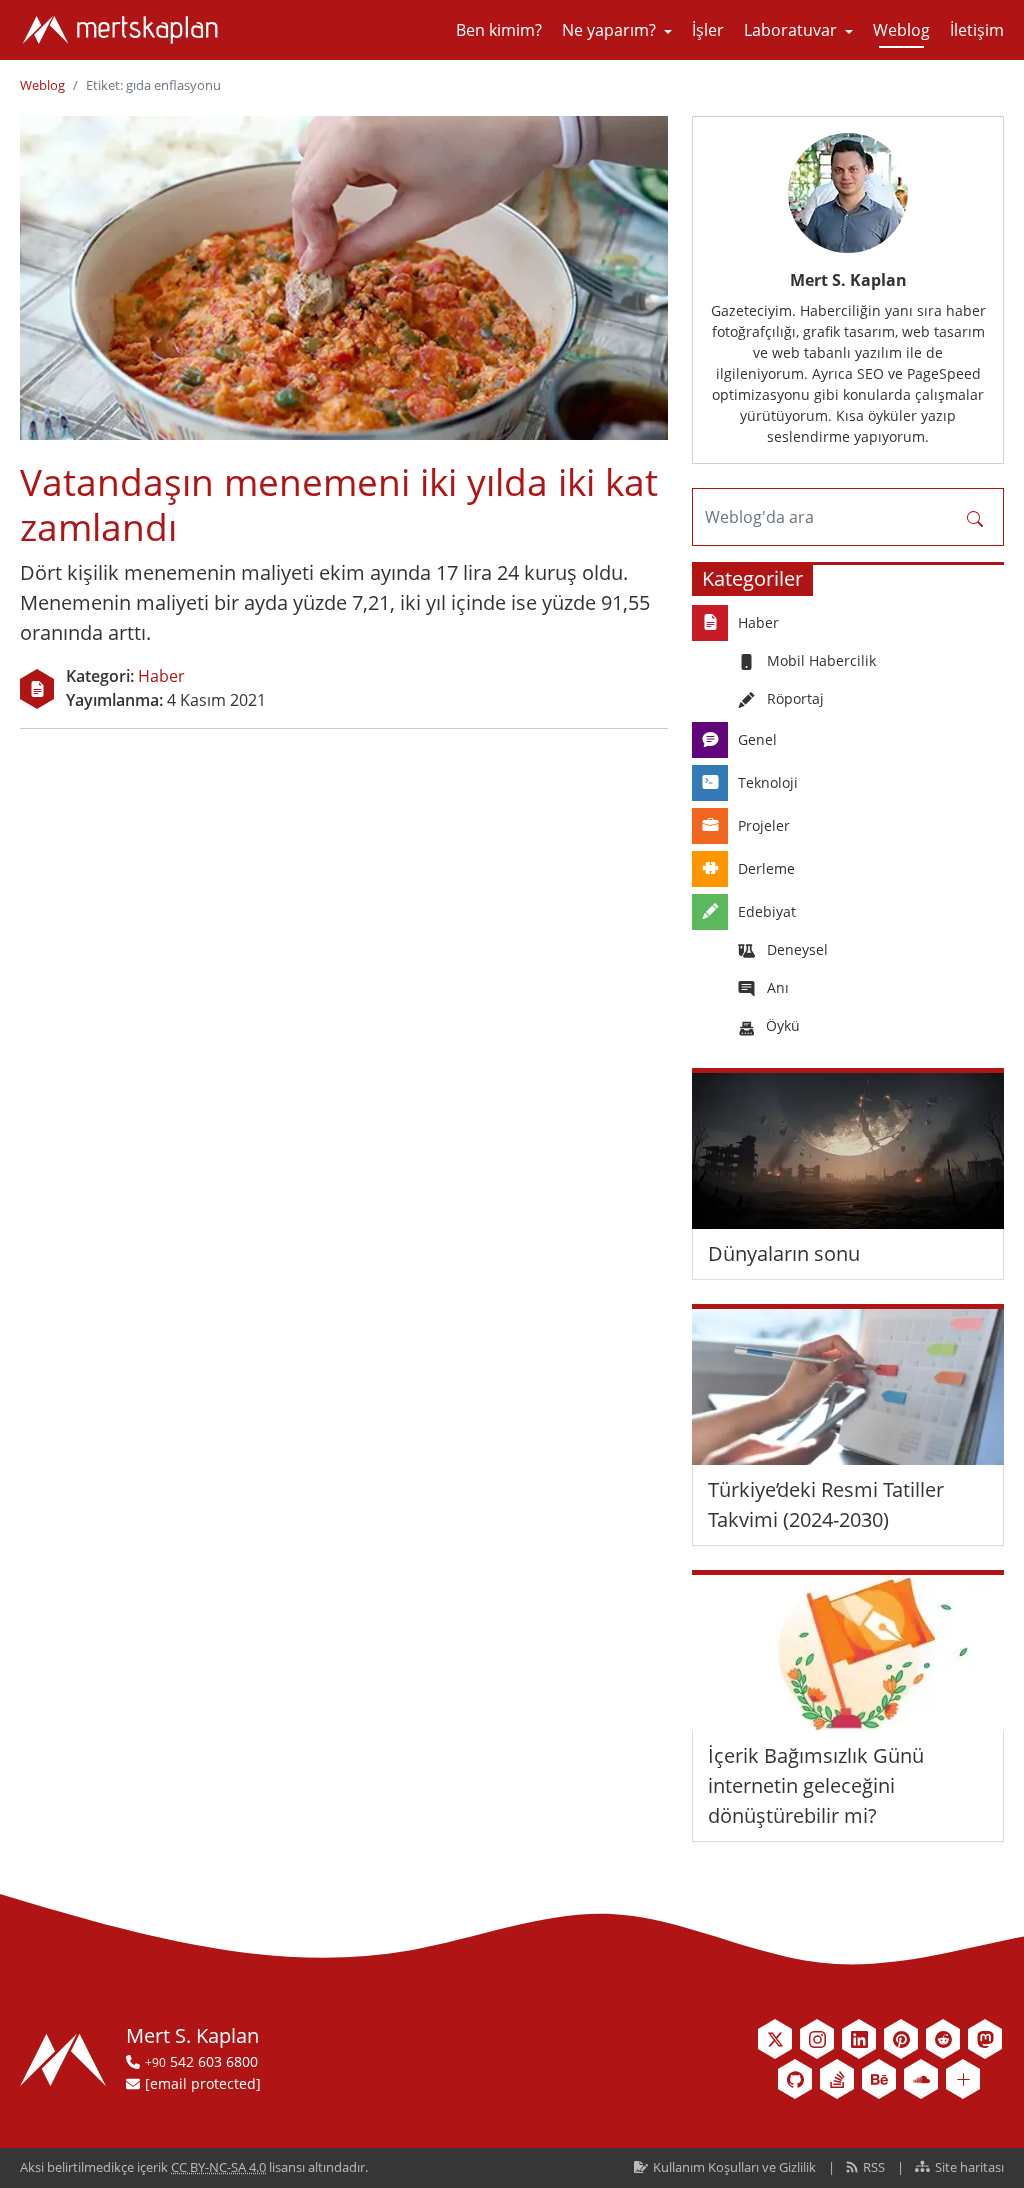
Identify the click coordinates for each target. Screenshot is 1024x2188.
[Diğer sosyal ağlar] (963, 2079)
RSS (874, 2167)
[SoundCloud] (921, 2079)
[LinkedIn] (859, 2039)
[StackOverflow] (837, 2079)
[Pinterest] (901, 2039)
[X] (775, 2039)
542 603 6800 (201, 2061)
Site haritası (968, 2167)
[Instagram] (817, 2039)
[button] (617, 30)
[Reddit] (943, 2039)
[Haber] (37, 689)
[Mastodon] (985, 2039)
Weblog (42, 85)
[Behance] (879, 2079)
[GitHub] (795, 2079)
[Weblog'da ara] (975, 517)
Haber (161, 676)
